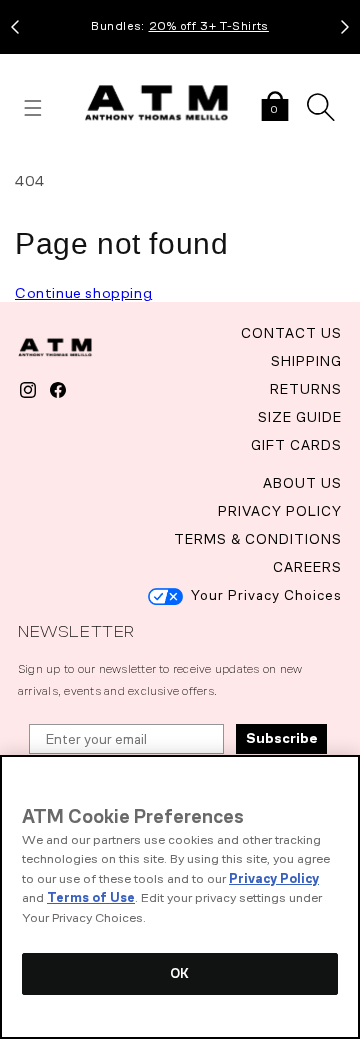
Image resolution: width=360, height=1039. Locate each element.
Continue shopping (83, 293)
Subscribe (281, 738)
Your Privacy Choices (266, 595)
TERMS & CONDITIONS (258, 539)
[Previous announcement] (15, 27)
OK (179, 973)
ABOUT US (302, 483)
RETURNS (306, 389)
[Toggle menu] (33, 108)
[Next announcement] (345, 27)
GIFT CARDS (296, 445)
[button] (275, 108)
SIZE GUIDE (300, 417)
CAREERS (307, 567)
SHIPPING (306, 361)
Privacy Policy (274, 878)
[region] (180, 897)
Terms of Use (91, 897)
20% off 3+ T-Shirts (209, 26)
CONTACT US (291, 333)
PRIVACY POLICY (280, 511)
